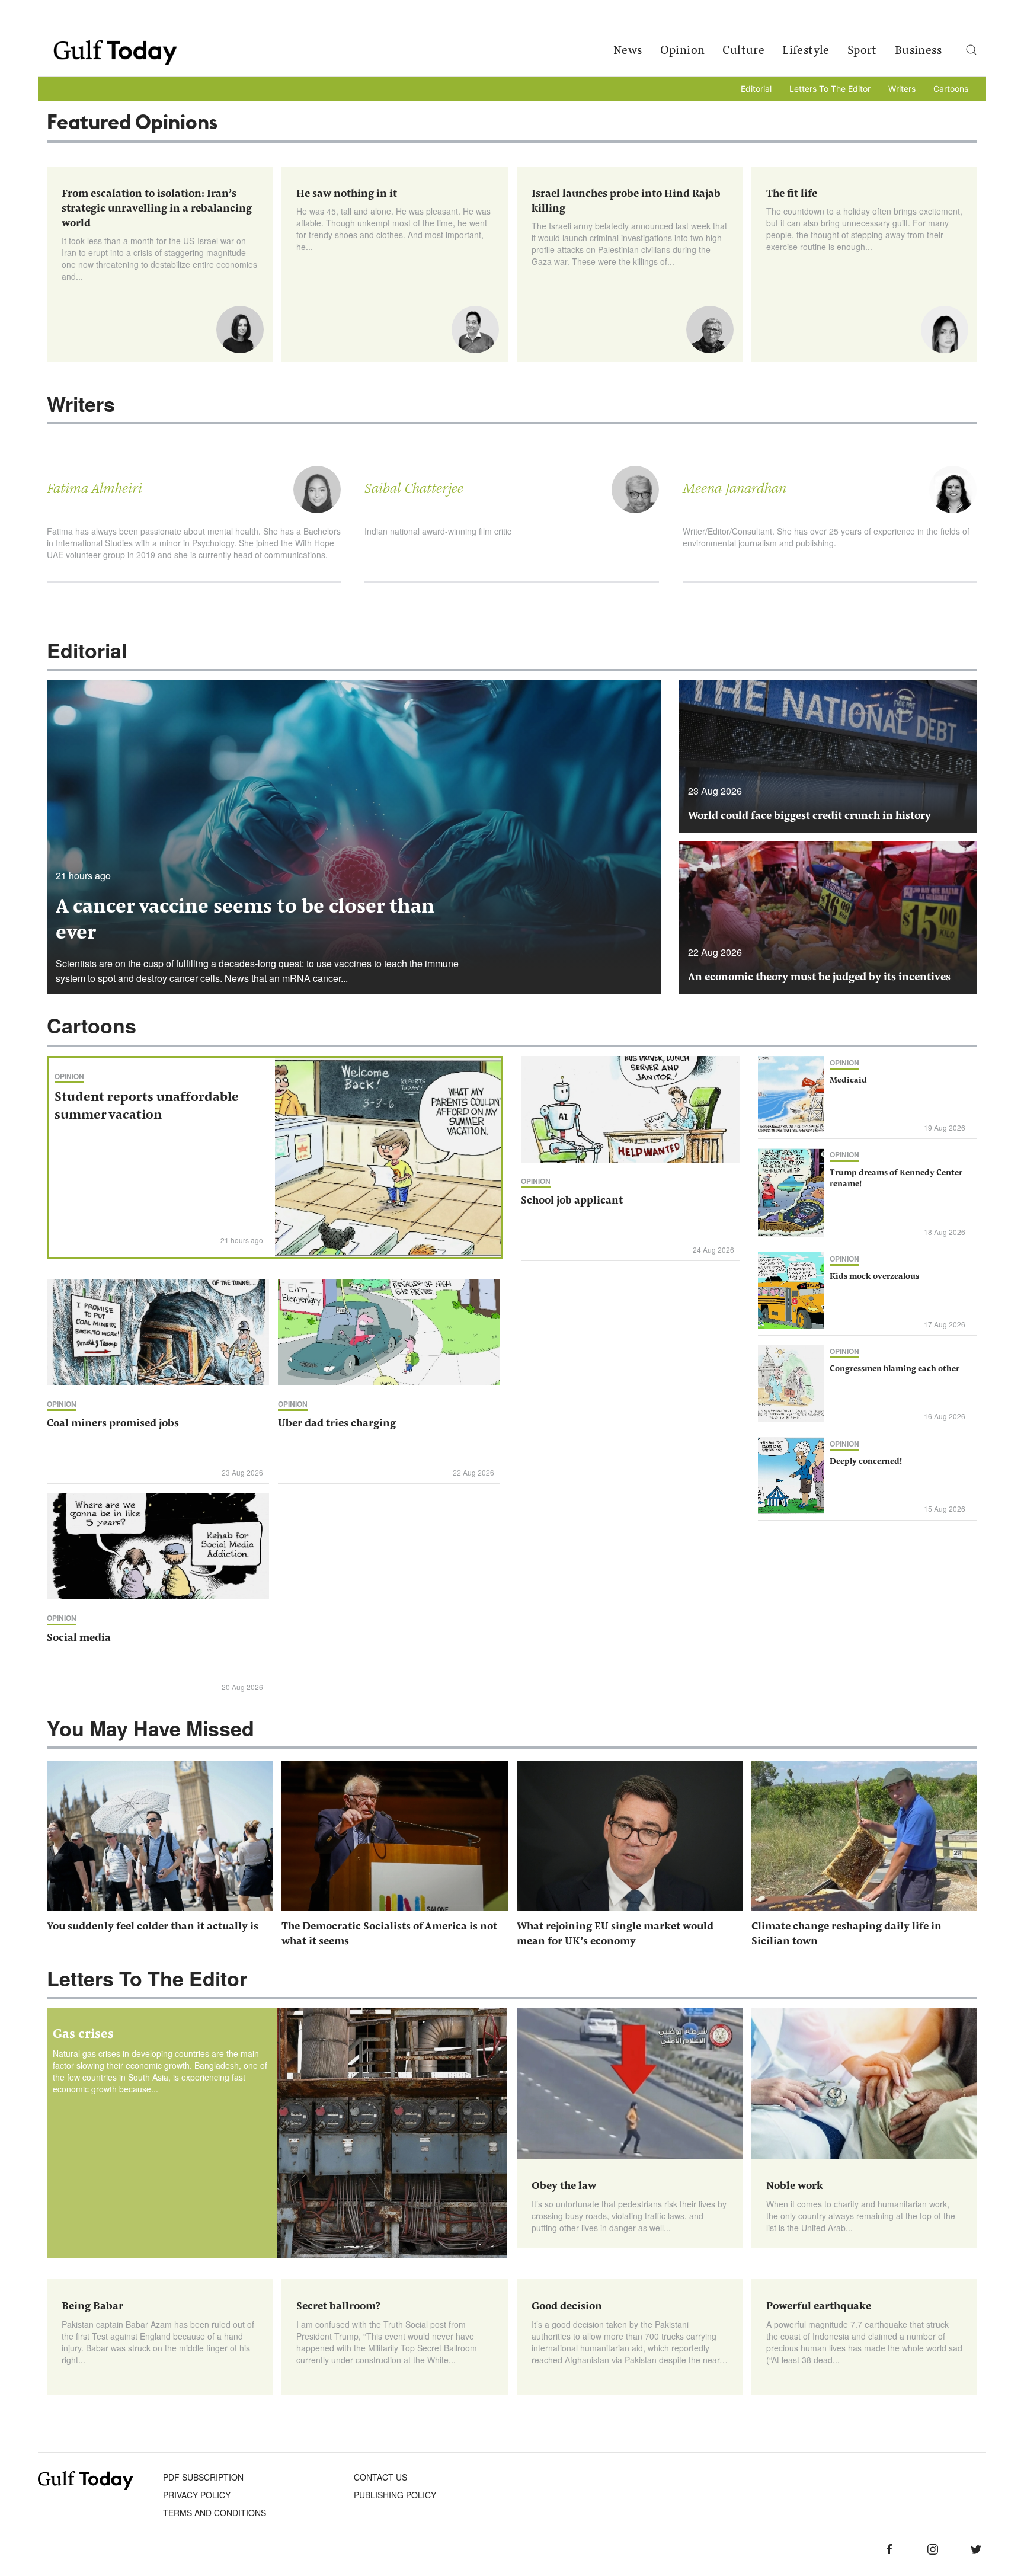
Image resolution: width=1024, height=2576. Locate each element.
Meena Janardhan (735, 489)
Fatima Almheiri (95, 489)
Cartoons (951, 89)
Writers (902, 89)
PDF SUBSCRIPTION (203, 2477)
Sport (862, 51)
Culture (743, 51)
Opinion (683, 51)
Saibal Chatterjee (414, 489)
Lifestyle (806, 51)
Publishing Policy (395, 2495)
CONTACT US (380, 2477)
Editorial (756, 89)
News (628, 51)
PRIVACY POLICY (197, 2495)
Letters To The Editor (830, 89)
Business (918, 51)
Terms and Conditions (215, 2513)
